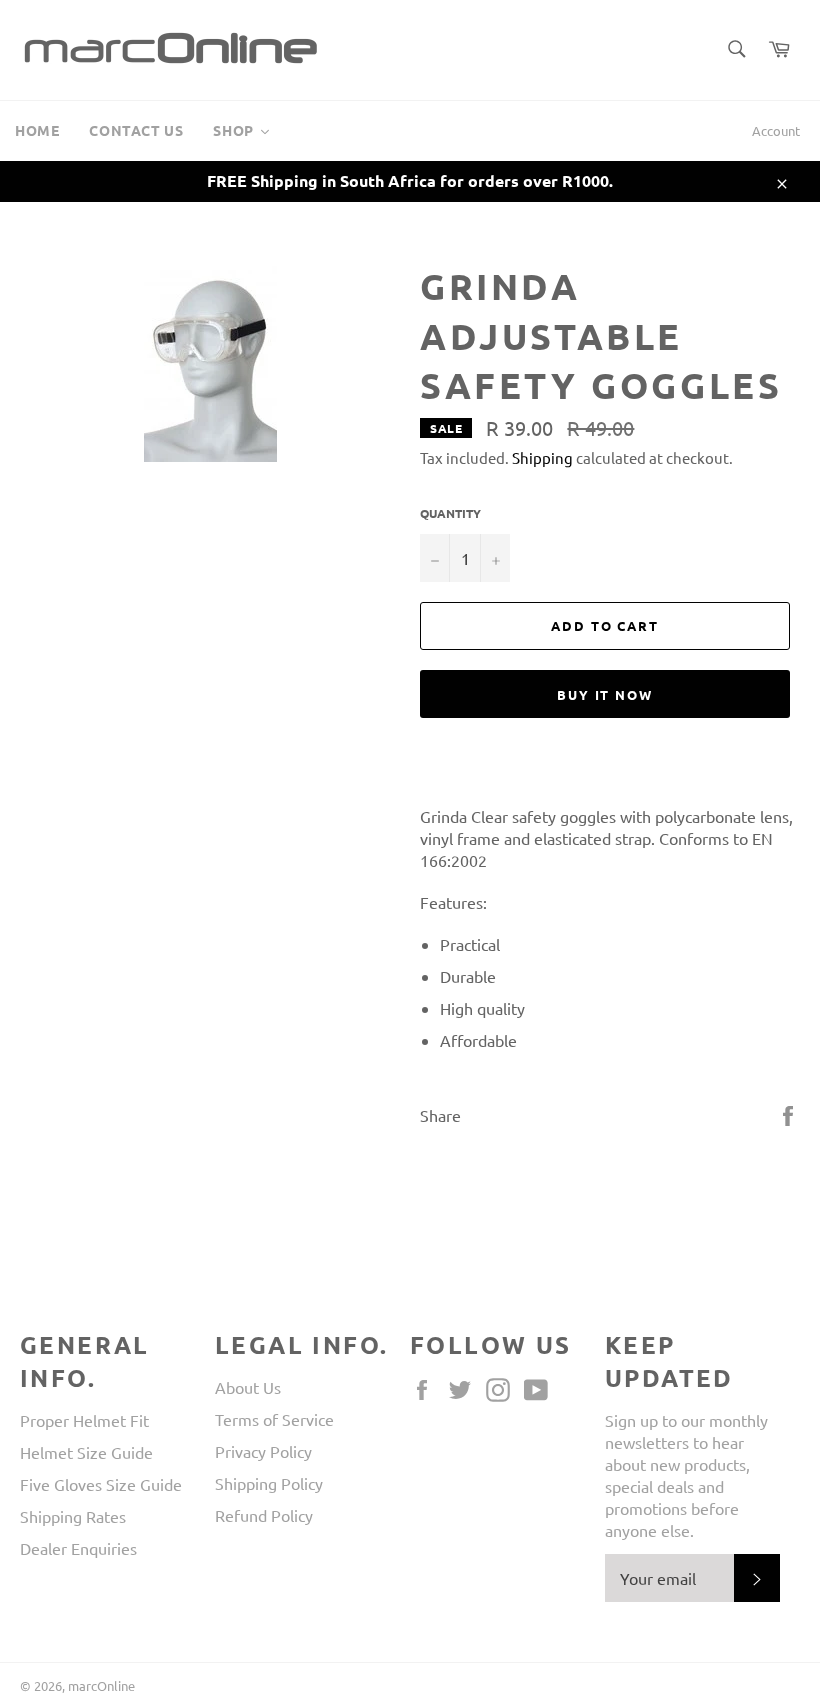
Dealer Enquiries (78, 1548)
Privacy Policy (263, 1451)
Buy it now (605, 694)
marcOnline (101, 1685)
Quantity (450, 513)
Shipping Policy (269, 1483)
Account (776, 130)
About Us (248, 1387)
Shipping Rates (73, 1516)
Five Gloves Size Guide (101, 1484)
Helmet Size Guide (86, 1452)
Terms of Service (274, 1419)
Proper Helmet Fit (84, 1420)
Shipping (542, 457)
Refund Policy (264, 1515)
